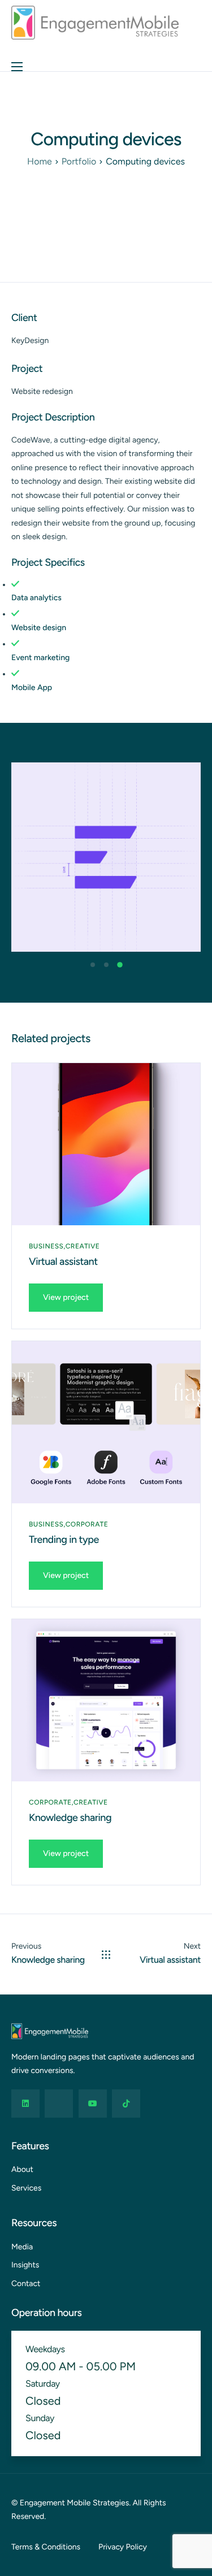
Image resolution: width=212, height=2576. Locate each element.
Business (46, 1246)
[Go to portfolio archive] (106, 1955)
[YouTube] (93, 2104)
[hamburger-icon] (17, 67)
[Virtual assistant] (106, 1144)
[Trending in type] (106, 1422)
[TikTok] (126, 2104)
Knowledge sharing (70, 1818)
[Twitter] (59, 2104)
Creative (83, 1246)
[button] (93, 965)
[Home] (95, 22)
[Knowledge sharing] (106, 1700)
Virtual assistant (63, 1261)
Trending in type (64, 1539)
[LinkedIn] (25, 2104)
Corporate (87, 1524)
